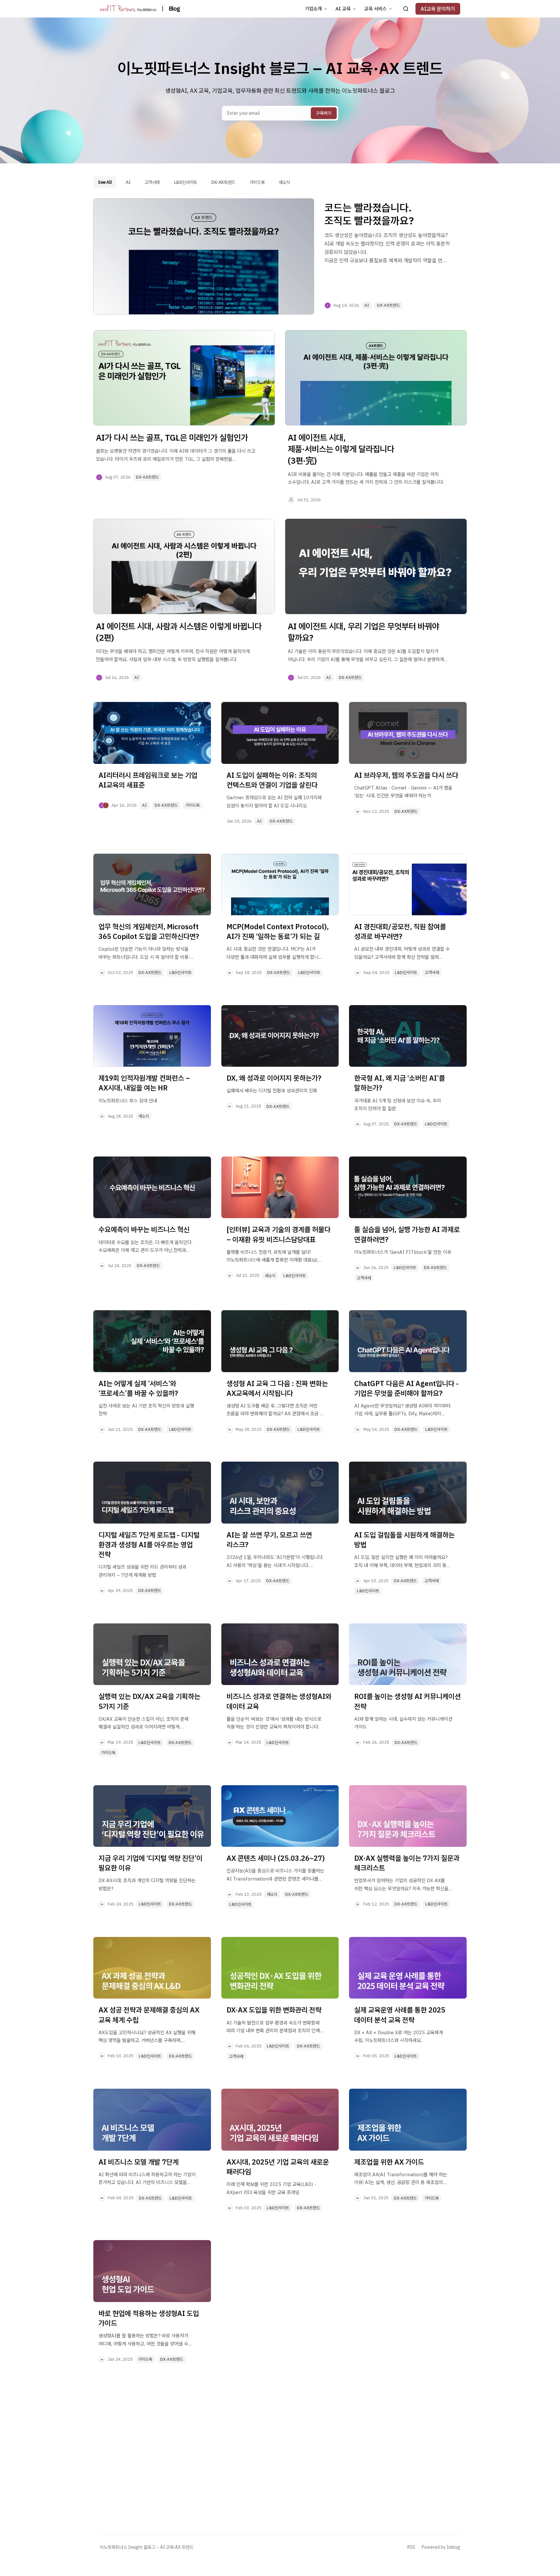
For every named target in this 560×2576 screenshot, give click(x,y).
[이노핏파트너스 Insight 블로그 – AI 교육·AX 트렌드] (128, 9)
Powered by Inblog (441, 2547)
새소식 (284, 182)
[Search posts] (406, 9)
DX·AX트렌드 (223, 182)
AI (128, 182)
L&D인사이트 (186, 182)
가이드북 (257, 182)
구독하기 (324, 113)
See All (105, 182)
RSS (411, 2547)
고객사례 (152, 182)
